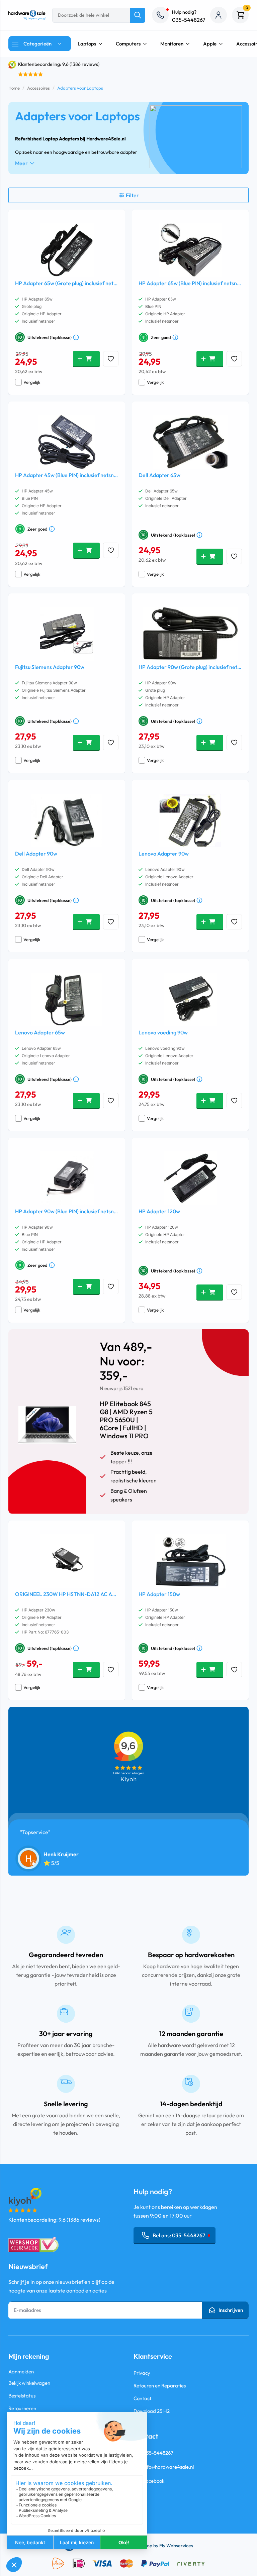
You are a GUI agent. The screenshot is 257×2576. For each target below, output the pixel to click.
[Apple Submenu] (223, 44)
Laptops (87, 44)
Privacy (142, 2373)
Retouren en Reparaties (160, 2386)
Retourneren (22, 2408)
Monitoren (172, 44)
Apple (210, 44)
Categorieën (37, 44)
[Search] (138, 15)
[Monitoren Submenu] (190, 44)
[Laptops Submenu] (102, 44)
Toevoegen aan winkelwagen (86, 359)
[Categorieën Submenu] (61, 44)
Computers (128, 44)
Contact (143, 2398)
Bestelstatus (22, 2396)
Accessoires (38, 88)
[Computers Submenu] (147, 44)
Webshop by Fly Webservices (163, 2546)
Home (14, 88)
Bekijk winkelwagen (29, 2383)
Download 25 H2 (152, 2411)
